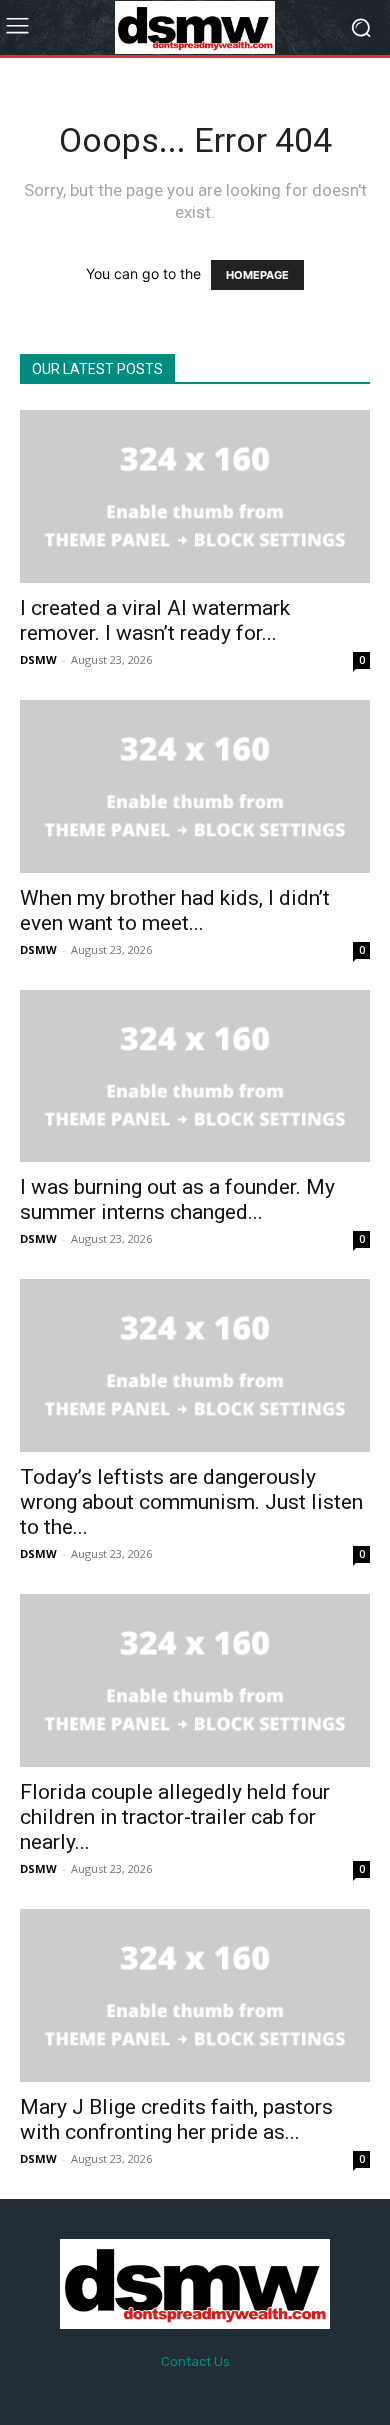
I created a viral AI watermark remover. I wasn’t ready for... (155, 620)
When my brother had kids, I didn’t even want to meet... (175, 910)
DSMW (38, 659)
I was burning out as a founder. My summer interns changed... (177, 1199)
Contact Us (195, 2361)
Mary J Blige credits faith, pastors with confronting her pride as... (176, 2119)
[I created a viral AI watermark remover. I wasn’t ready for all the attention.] (195, 496)
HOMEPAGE (257, 275)
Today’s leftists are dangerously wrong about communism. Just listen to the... (191, 1502)
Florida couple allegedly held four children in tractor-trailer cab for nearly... (175, 1817)
